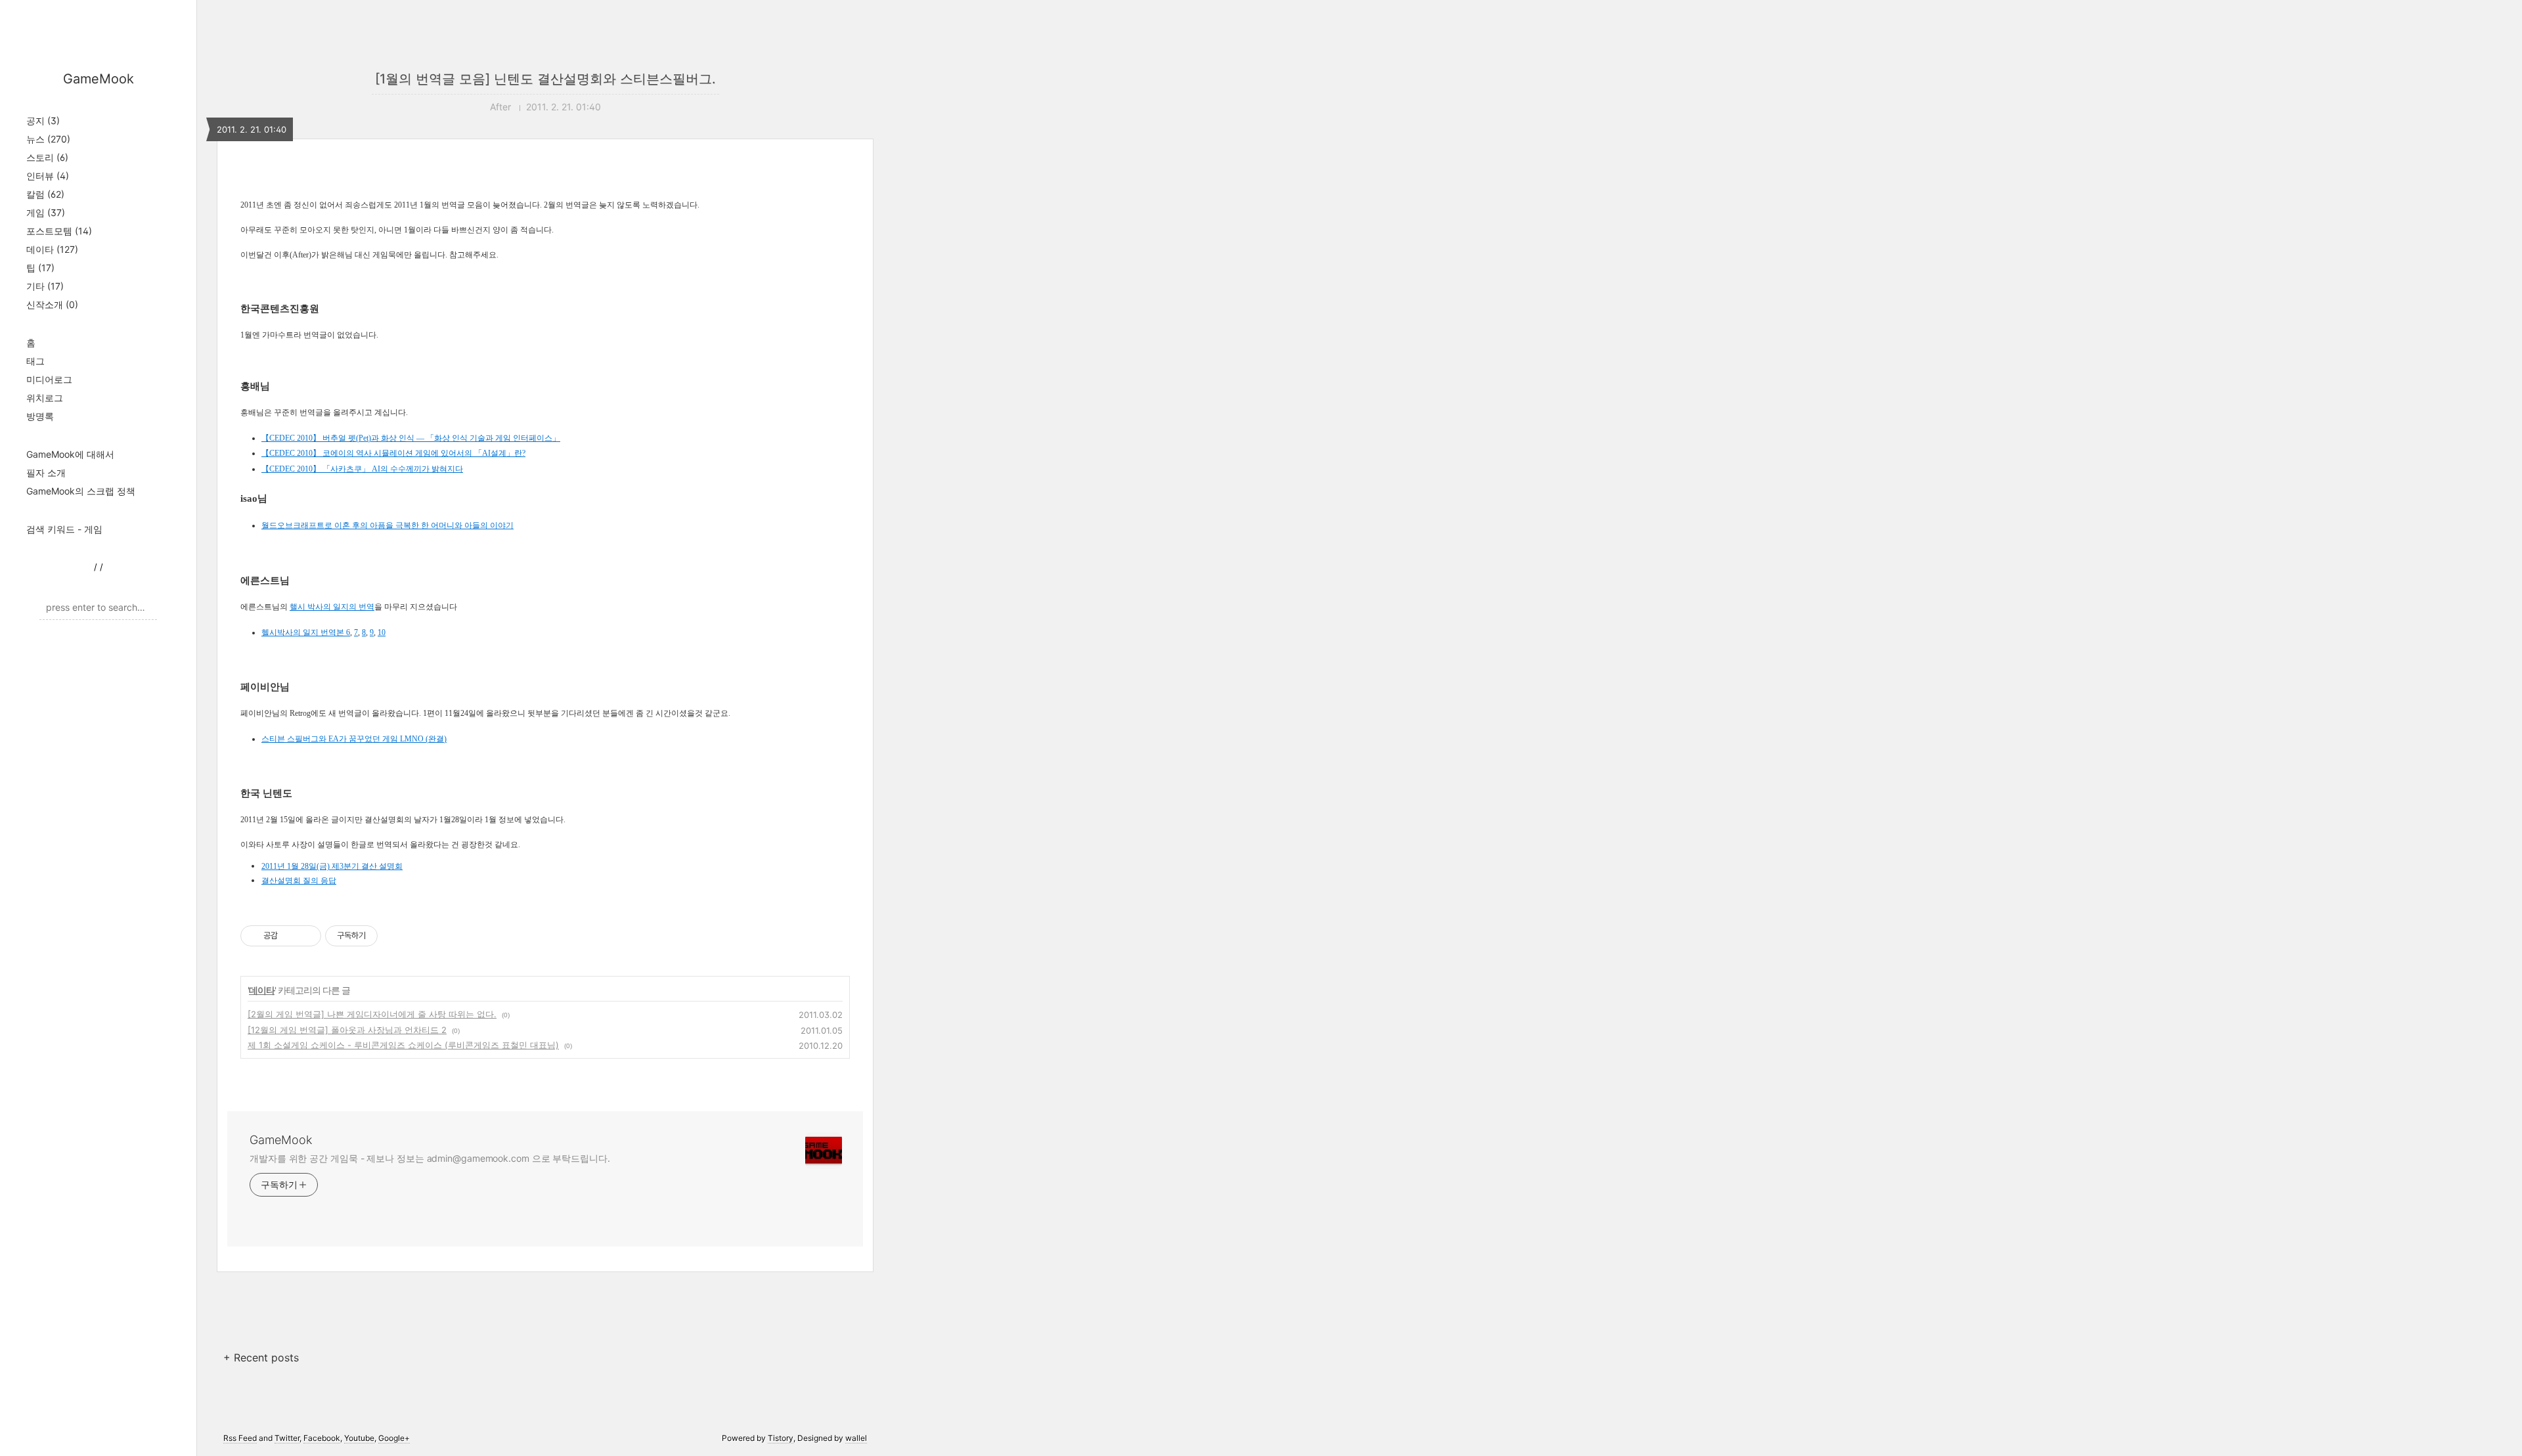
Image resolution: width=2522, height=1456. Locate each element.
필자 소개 (46, 473)
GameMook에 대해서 (70, 454)
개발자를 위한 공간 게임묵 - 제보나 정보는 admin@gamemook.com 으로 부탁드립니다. (430, 1158)
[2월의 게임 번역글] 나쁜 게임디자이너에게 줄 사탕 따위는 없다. (372, 1014)
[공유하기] (290, 936)
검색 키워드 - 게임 (64, 529)
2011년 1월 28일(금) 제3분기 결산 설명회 (332, 866)
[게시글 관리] (306, 936)
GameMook (99, 79)
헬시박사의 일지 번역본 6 (306, 632)
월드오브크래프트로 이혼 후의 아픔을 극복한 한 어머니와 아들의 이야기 (387, 525)
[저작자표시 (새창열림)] (384, 936)
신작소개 (52, 304)
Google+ (394, 1438)
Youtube (359, 1438)
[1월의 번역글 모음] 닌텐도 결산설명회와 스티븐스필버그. (545, 79)
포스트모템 (59, 231)
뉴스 (48, 139)
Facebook (322, 1438)
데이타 (52, 249)
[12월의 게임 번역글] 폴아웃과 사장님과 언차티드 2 (347, 1030)
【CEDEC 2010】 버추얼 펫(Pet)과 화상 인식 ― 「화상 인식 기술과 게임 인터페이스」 (411, 438)
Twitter (287, 1438)
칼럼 (45, 194)
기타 (45, 286)
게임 (46, 212)
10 (382, 632)
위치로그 (45, 398)
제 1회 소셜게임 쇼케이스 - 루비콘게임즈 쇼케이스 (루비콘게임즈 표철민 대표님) (403, 1045)
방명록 (40, 416)
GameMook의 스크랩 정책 (81, 491)
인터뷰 (48, 176)
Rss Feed (240, 1438)
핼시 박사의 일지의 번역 (332, 607)
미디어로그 (49, 379)
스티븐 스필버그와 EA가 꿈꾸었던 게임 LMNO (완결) (354, 739)
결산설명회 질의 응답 (299, 881)
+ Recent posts (261, 1357)
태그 (35, 361)
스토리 (47, 157)
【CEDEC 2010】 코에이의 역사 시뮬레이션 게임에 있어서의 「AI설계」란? (393, 453)
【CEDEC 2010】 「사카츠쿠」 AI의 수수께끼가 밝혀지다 (362, 469)
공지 (43, 121)
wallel (856, 1438)
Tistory (781, 1438)
